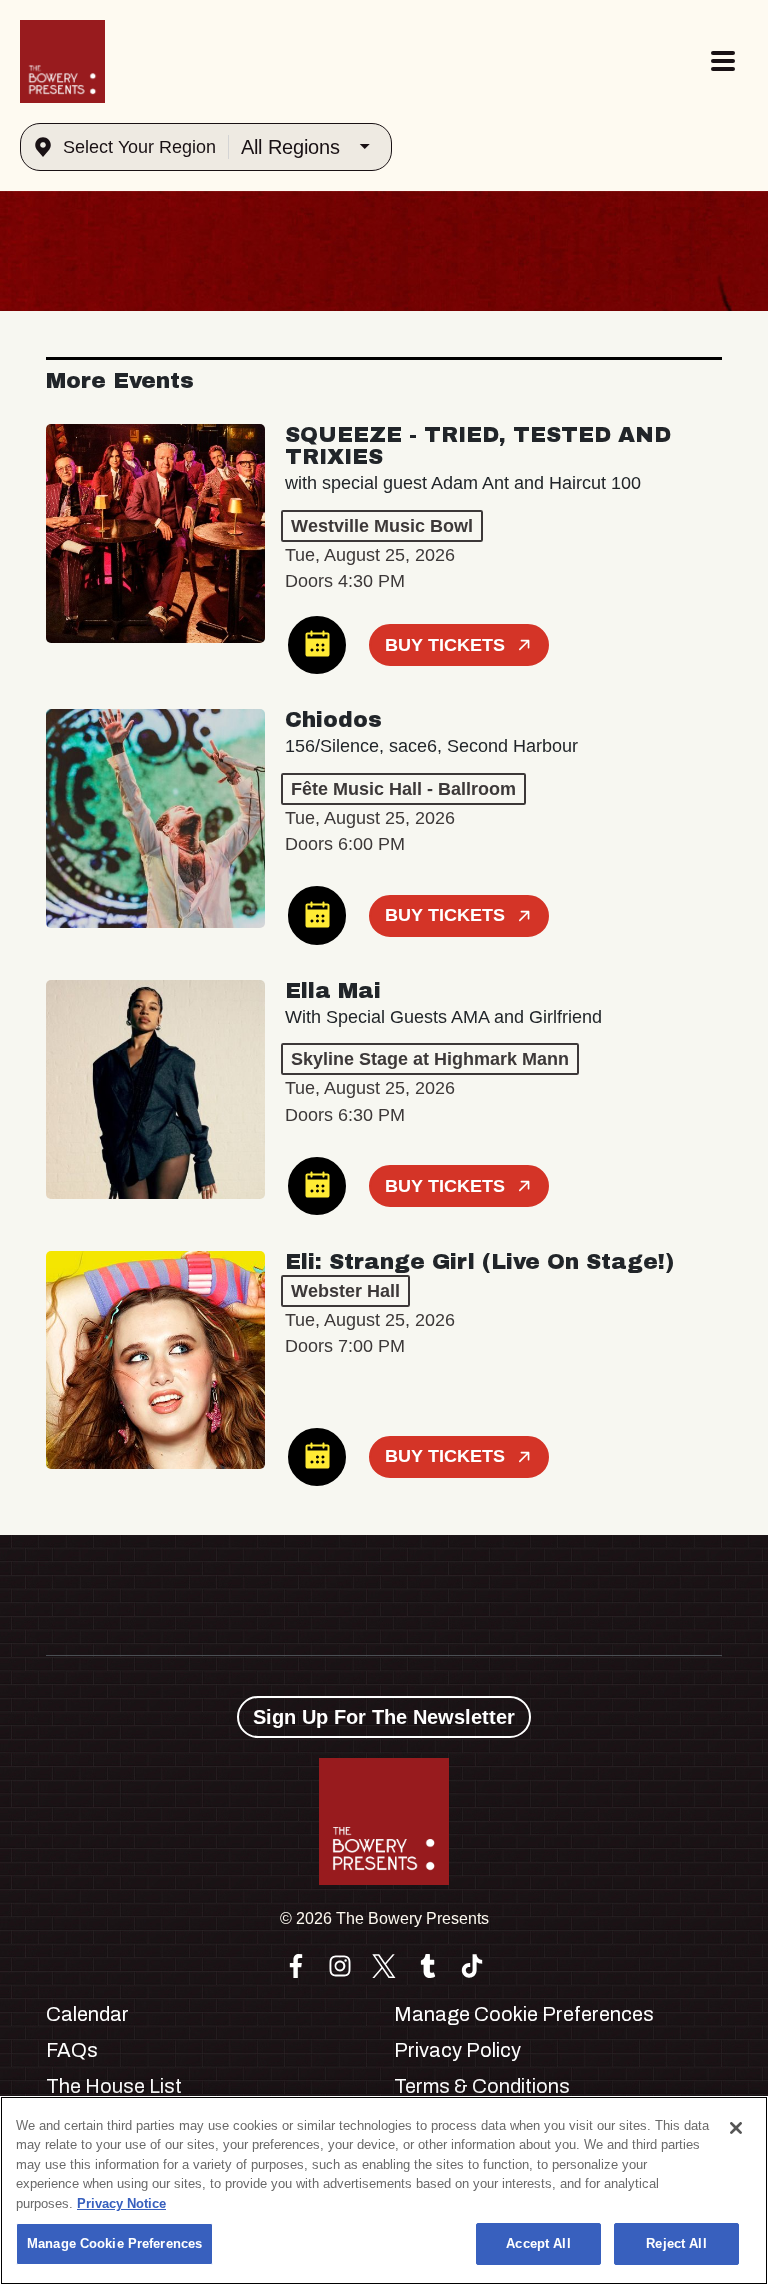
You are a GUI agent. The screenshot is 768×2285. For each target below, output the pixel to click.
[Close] (736, 2128)
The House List (114, 2086)
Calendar (87, 2014)
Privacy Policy (457, 2050)
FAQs (72, 2050)
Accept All (538, 2243)
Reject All (676, 2243)
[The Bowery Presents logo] (62, 61)
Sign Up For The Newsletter (384, 1717)
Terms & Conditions (482, 2086)
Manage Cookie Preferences (114, 2243)
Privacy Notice (121, 2203)
